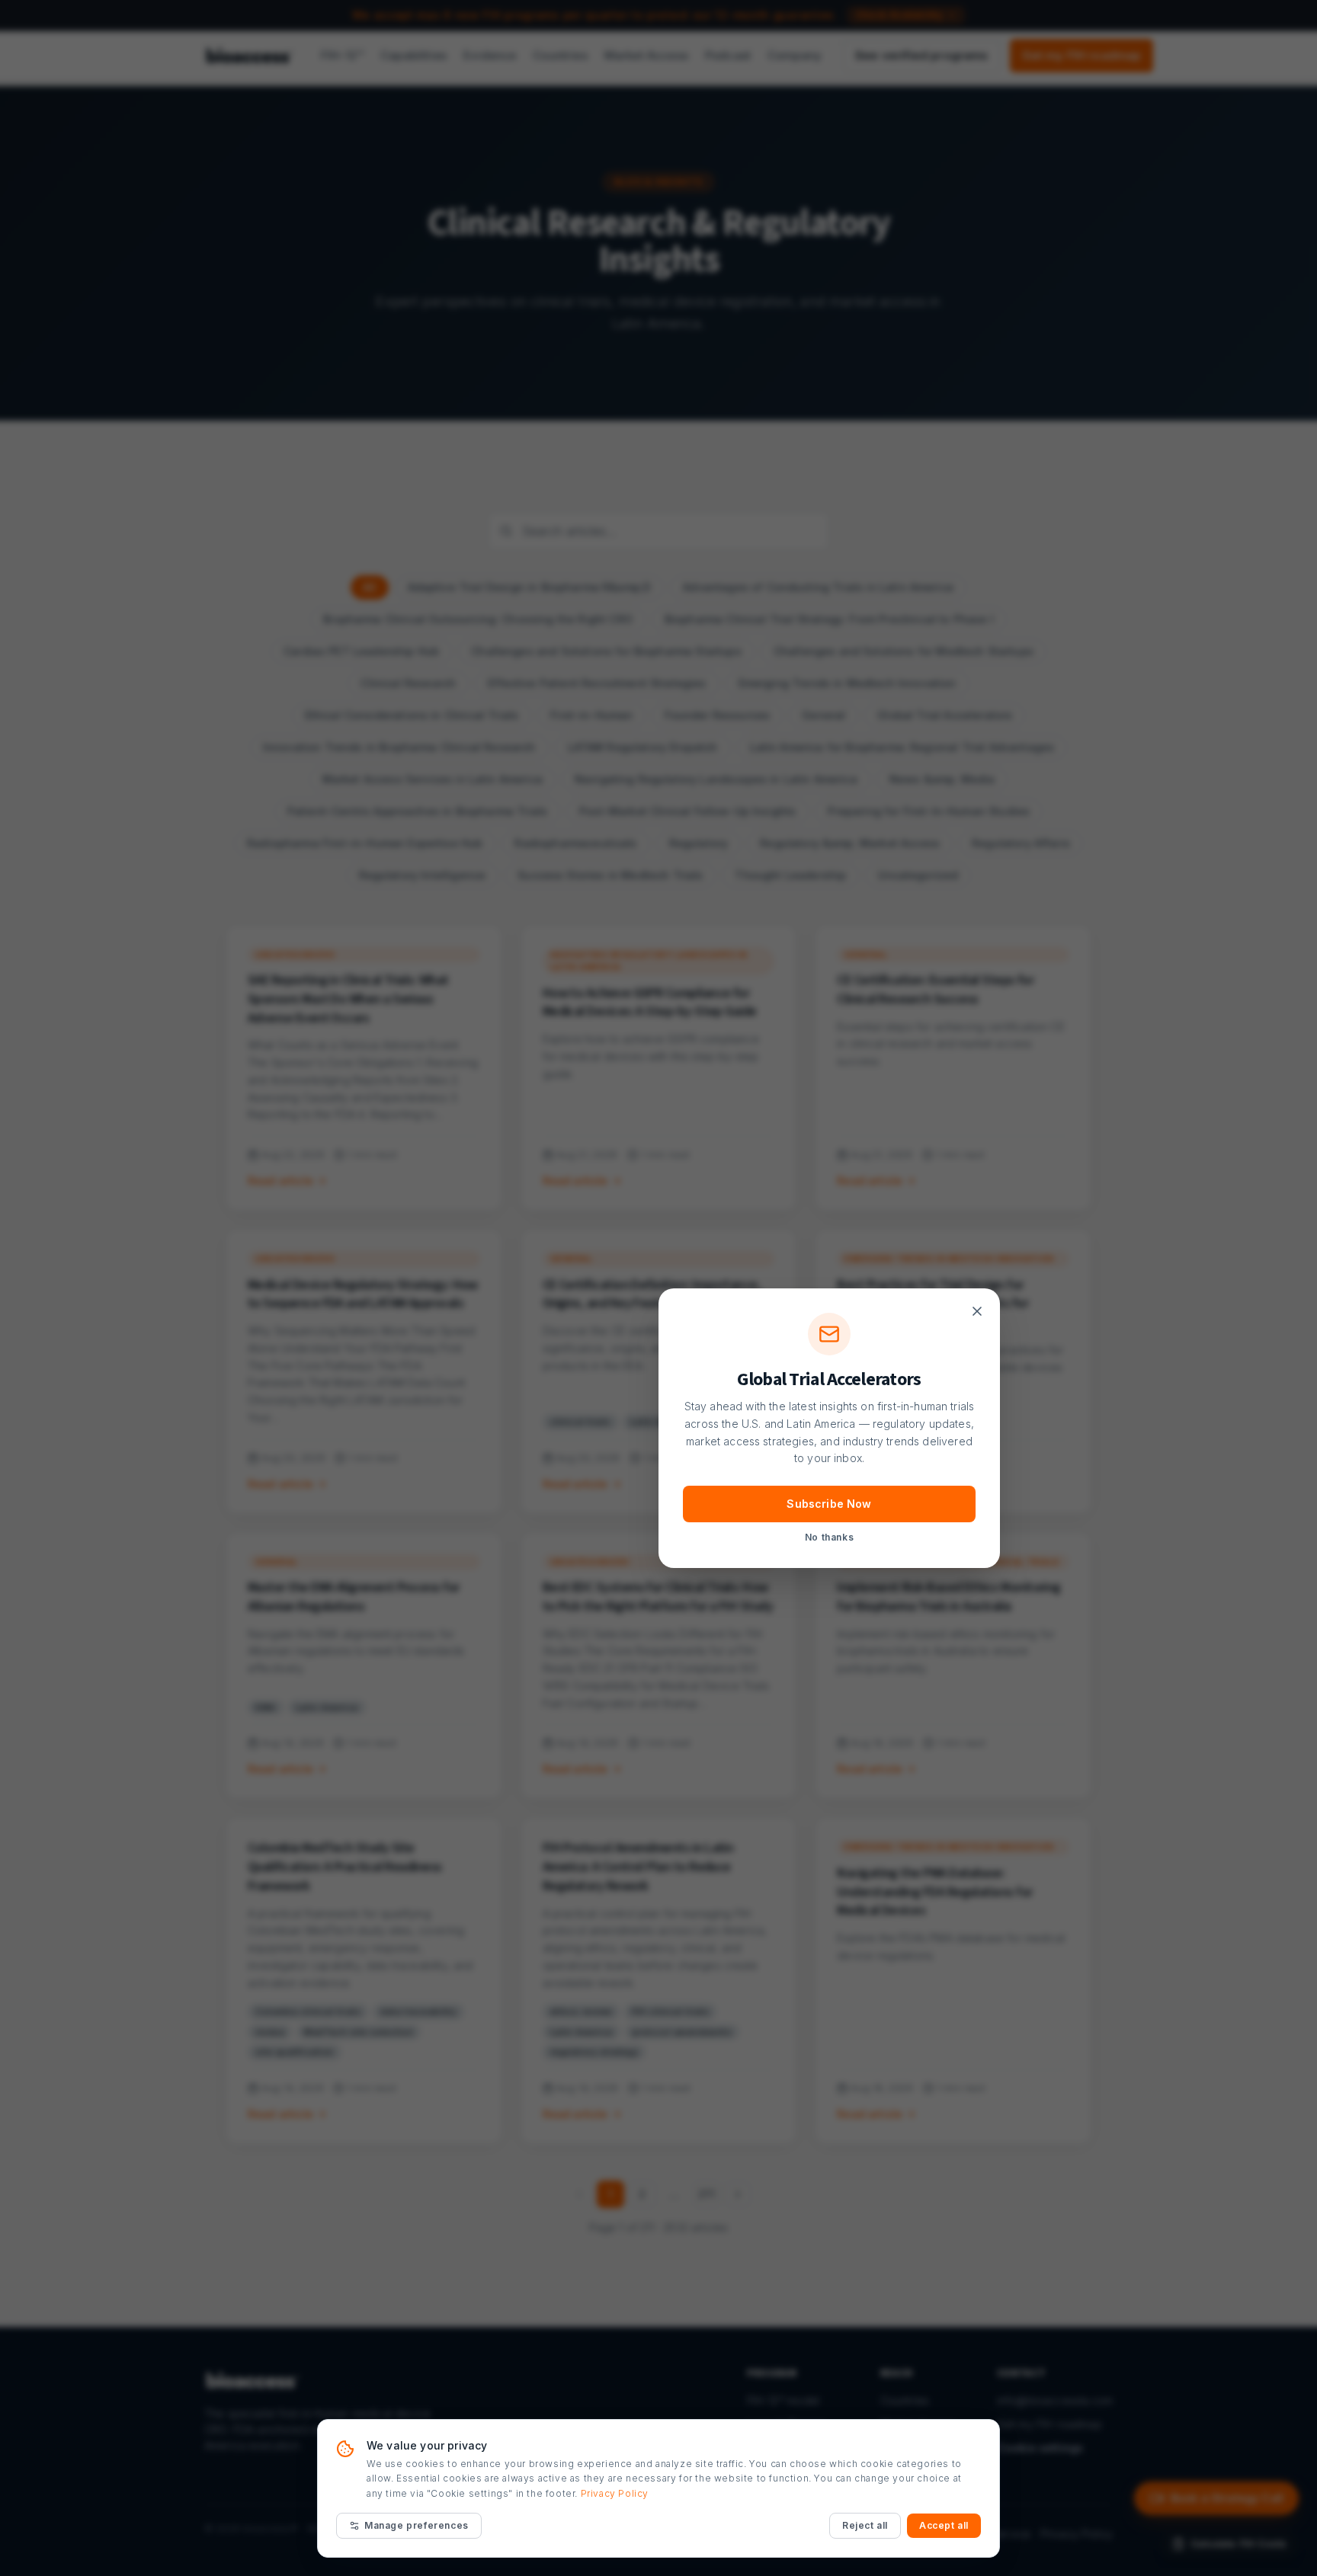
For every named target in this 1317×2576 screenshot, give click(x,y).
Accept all (944, 2525)
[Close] (977, 1311)
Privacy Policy (615, 2493)
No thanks (829, 1537)
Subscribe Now (829, 1504)
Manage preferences (417, 2525)
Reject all (865, 2525)
